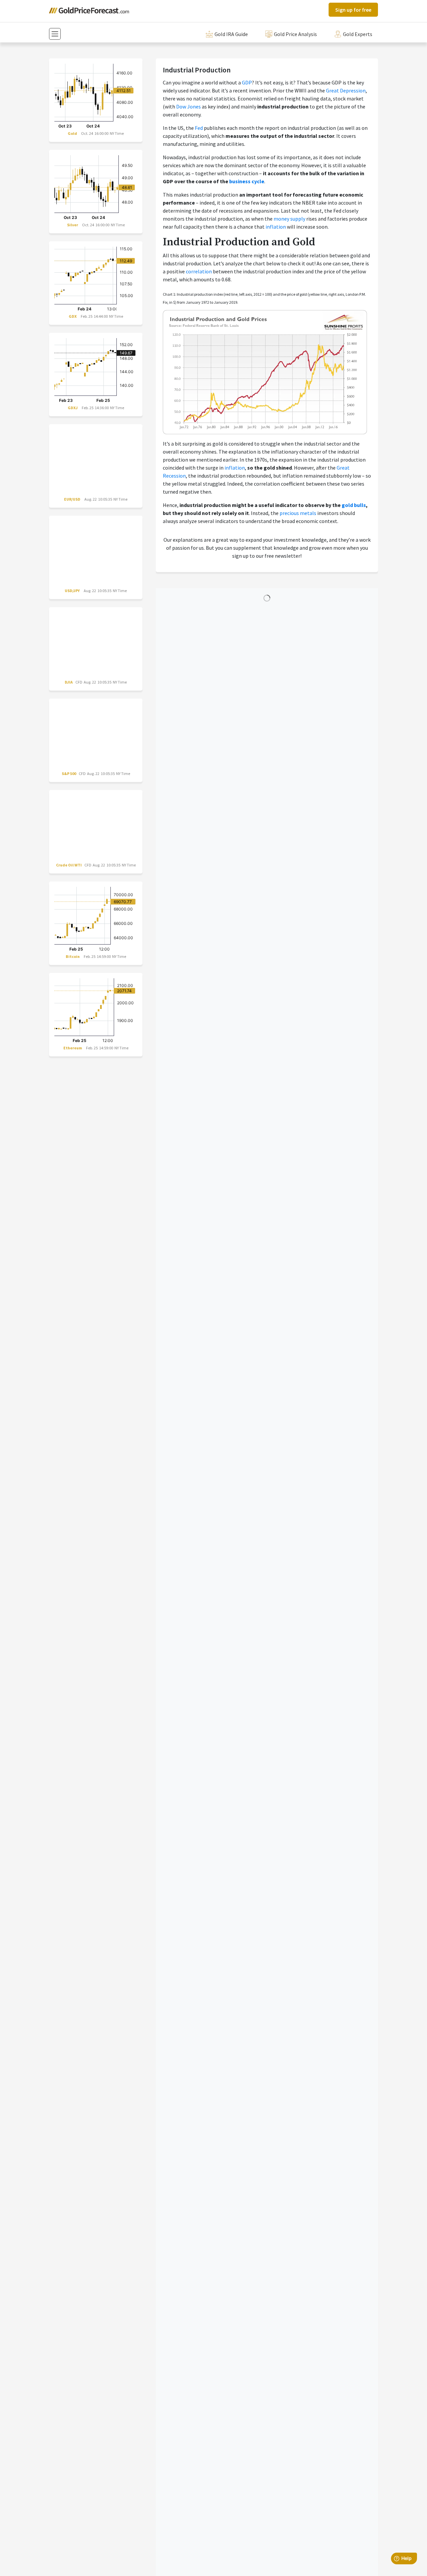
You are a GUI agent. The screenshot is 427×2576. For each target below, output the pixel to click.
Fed (199, 128)
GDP (247, 82)
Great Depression (346, 90)
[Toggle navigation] (55, 34)
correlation (199, 271)
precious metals (298, 513)
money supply (289, 219)
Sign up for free (353, 10)
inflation (276, 227)
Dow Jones (188, 106)
